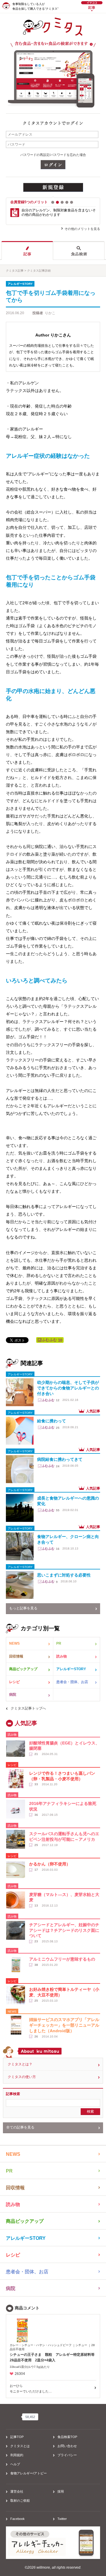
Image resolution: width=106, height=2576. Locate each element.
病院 (13, 1695)
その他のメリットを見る (82, 229)
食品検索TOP (67, 2437)
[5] (72, 202)
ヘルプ (15, 2464)
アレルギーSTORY (71, 1669)
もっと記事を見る (23, 1608)
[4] (67, 202)
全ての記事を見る (20, 2127)
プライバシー (67, 2455)
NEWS (14, 1643)
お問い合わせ (67, 2446)
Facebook (18, 2519)
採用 (61, 2491)
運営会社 (17, 2491)
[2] (57, 202)
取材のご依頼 (20, 2501)
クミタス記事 (15, 271)
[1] (53, 202)
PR (59, 1643)
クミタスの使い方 (22, 2077)
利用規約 (17, 2455)
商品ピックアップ (23, 1669)
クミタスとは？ (20, 2064)
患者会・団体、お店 (72, 1682)
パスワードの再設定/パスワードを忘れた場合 (53, 155)
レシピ (14, 1682)
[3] (62, 202)
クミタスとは (20, 2446)
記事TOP (17, 2437)
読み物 (62, 1656)
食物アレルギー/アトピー (29, 2473)
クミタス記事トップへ (28, 1708)
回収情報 (16, 1656)
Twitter (62, 2519)
